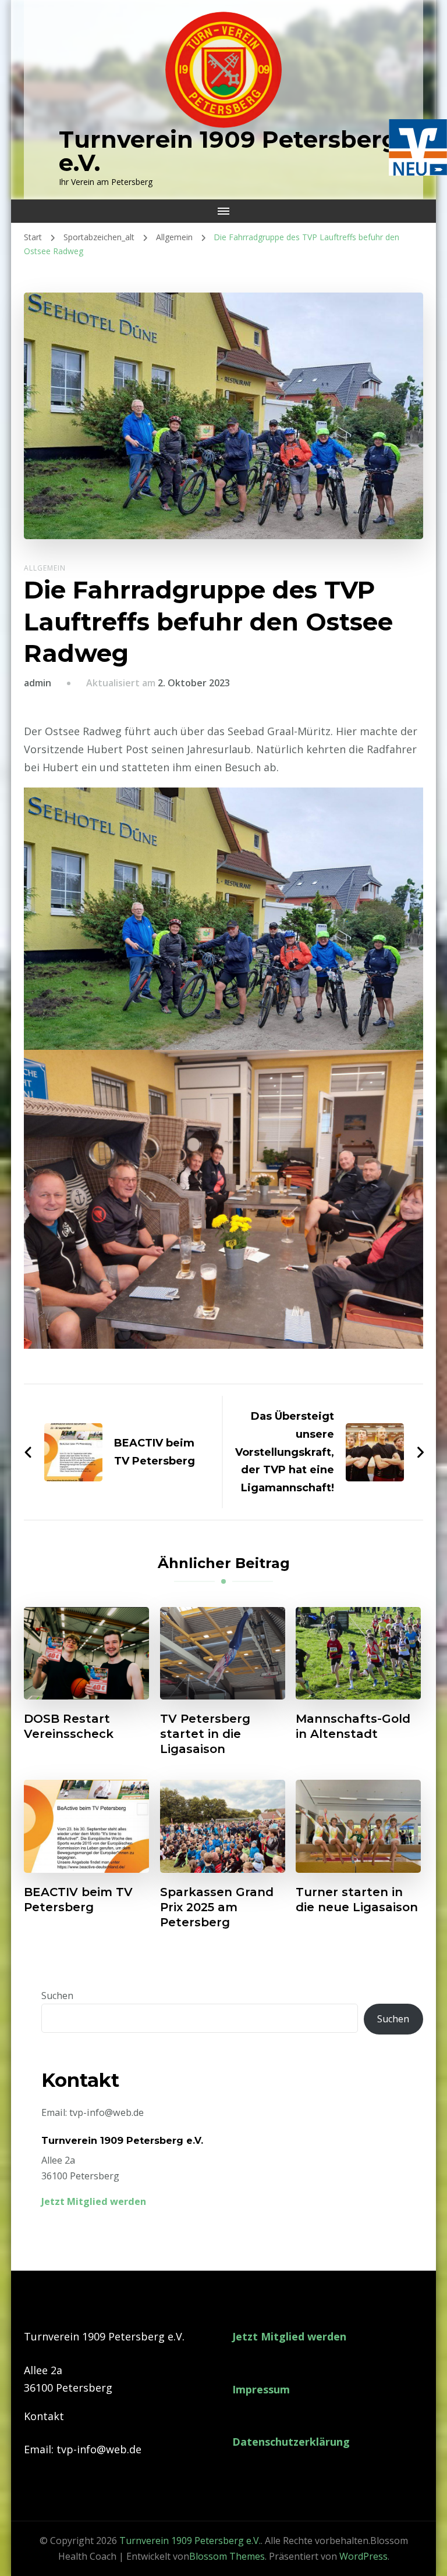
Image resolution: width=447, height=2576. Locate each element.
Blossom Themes (227, 2556)
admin (38, 683)
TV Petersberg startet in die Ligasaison (205, 1734)
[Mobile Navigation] (223, 211)
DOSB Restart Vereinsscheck (69, 1726)
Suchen (57, 1996)
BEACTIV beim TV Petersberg (78, 1900)
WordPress (363, 2556)
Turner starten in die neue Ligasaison (357, 1900)
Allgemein (45, 568)
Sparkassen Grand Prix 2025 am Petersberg (217, 1907)
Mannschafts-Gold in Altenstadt (353, 1726)
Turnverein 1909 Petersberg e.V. (228, 151)
